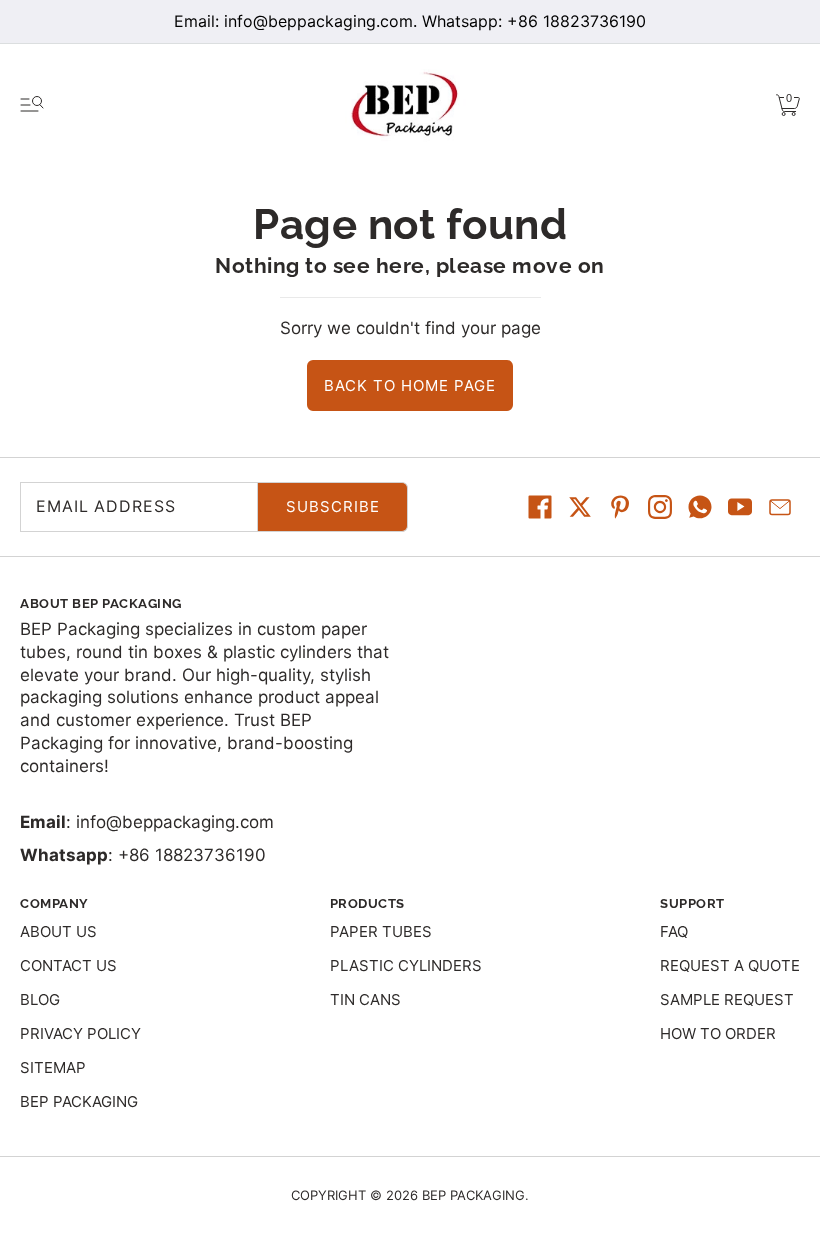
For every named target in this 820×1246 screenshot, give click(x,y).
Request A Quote (730, 965)
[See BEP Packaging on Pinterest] (620, 507)
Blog (40, 999)
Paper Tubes (381, 931)
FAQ (674, 931)
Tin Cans (365, 999)
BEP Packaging (79, 1101)
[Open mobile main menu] (32, 105)
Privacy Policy (80, 1033)
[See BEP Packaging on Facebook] (540, 507)
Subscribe (333, 506)
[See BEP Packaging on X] (580, 507)
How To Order (718, 1033)
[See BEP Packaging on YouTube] (740, 507)
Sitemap (53, 1067)
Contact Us (68, 965)
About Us (58, 931)
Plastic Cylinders (406, 965)
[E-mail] (780, 507)
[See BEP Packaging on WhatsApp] (700, 507)
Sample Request (727, 999)
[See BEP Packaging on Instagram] (660, 507)
